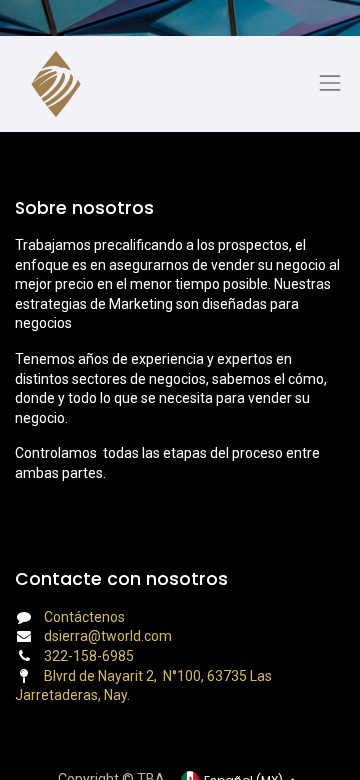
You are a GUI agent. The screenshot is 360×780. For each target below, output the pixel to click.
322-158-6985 (89, 656)
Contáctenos (84, 617)
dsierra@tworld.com (108, 636)
